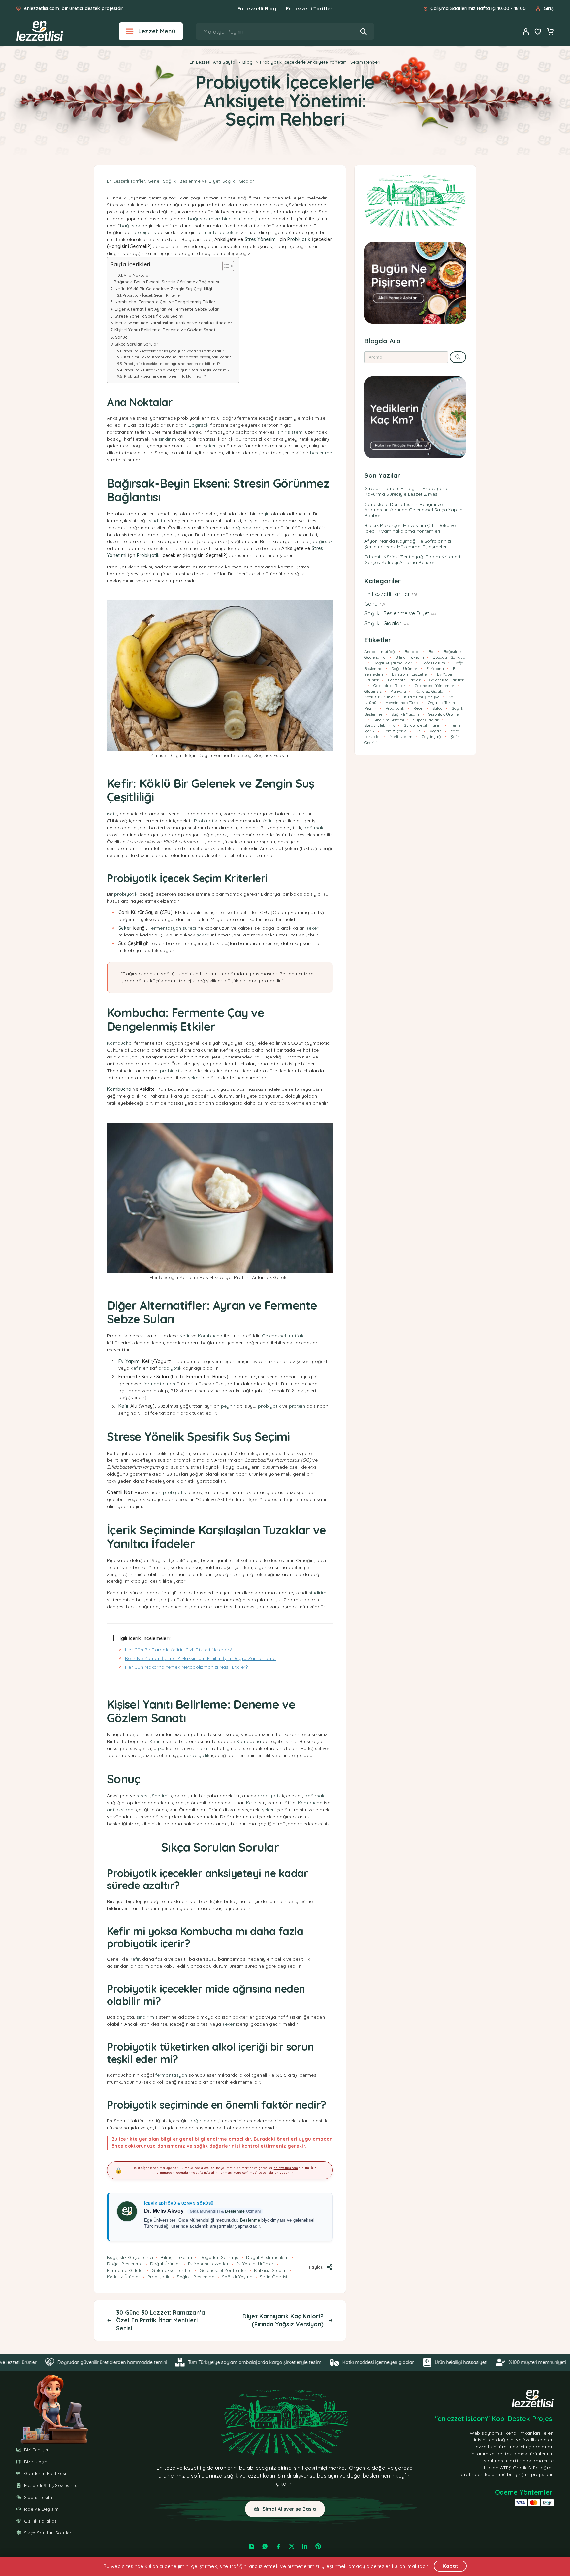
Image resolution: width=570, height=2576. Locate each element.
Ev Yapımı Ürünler (255, 2264)
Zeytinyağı (432, 736)
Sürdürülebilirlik (380, 725)
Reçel (418, 708)
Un (418, 731)
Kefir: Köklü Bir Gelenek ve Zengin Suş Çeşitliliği (163, 289)
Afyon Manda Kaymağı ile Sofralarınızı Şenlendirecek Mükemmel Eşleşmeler (408, 544)
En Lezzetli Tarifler (309, 8)
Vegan (436, 731)
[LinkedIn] (305, 2546)
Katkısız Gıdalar (270, 2270)
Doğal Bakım (433, 663)
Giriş (549, 8)
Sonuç (121, 337)
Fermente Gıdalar (126, 2270)
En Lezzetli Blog (257, 8)
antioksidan (120, 1810)
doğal (379, 2468)
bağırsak (130, 226)
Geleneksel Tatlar (389, 685)
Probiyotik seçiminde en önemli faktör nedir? (165, 376)
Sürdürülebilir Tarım (423, 725)
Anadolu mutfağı (380, 651)
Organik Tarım (442, 703)
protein (297, 1406)
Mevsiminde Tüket (402, 703)
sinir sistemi (291, 432)
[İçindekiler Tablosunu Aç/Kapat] (225, 266)
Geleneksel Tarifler (172, 2270)
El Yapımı (435, 669)
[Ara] (363, 31)
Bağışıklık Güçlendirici (130, 2257)
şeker (210, 446)
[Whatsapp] (265, 2546)
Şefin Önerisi (274, 2277)
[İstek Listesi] (538, 32)
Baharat (412, 651)
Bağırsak (199, 425)
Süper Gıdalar (426, 720)
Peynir (370, 708)
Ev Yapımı (130, 1361)
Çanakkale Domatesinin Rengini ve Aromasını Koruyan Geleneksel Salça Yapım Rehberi (413, 510)
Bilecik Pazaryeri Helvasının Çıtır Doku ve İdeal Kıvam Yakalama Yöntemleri (410, 528)
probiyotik (145, 232)
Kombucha (119, 1043)
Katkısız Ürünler (123, 2277)
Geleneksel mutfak (283, 1336)
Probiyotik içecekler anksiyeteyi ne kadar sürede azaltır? (174, 351)
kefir (135, 1368)
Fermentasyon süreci (172, 928)
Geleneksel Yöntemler (223, 2270)
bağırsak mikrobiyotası (214, 219)
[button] (285, 2509)
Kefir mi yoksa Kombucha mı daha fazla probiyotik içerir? (177, 357)
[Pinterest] (318, 2546)
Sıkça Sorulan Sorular (137, 344)
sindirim (167, 439)
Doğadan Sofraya (219, 2257)
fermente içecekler (218, 232)
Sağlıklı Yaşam (237, 2277)
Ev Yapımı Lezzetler (208, 2264)
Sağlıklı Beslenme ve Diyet (191, 181)
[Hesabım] (526, 31)
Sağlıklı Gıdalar (238, 181)
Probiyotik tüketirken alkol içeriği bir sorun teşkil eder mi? (176, 370)
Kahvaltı (398, 691)
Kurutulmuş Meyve (422, 697)
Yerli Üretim (401, 736)
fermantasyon (159, 1384)
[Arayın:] (406, 357)
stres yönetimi (153, 1796)
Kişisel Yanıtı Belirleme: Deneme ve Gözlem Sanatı (166, 330)
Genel (154, 181)
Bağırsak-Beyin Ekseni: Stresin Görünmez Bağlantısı (166, 282)
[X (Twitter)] (292, 2546)
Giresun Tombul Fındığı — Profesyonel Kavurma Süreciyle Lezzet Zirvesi (407, 491)
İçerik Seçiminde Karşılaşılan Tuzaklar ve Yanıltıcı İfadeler (174, 323)
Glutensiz (373, 691)
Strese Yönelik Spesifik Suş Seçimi (149, 316)
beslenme (321, 453)
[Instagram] (252, 2546)
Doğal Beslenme (125, 2264)
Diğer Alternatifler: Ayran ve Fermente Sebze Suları (167, 309)
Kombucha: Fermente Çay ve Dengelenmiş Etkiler (165, 302)
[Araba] (550, 32)
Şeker (125, 928)
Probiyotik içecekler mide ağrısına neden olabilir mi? (172, 364)
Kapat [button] (450, 2566)
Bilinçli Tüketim (176, 2257)
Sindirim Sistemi (389, 720)
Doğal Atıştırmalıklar (268, 2257)
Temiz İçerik (395, 731)
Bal (432, 651)
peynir (228, 1406)
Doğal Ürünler (165, 2264)
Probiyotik (299, 239)
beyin (254, 219)
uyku (159, 1748)
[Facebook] (278, 2546)
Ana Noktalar (137, 275)
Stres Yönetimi (261, 239)
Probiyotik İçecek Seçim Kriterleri (153, 295)
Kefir (112, 814)
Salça (438, 708)
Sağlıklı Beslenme (196, 2277)
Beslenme (235, 2211)
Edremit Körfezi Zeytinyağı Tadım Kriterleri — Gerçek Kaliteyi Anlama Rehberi (415, 559)
